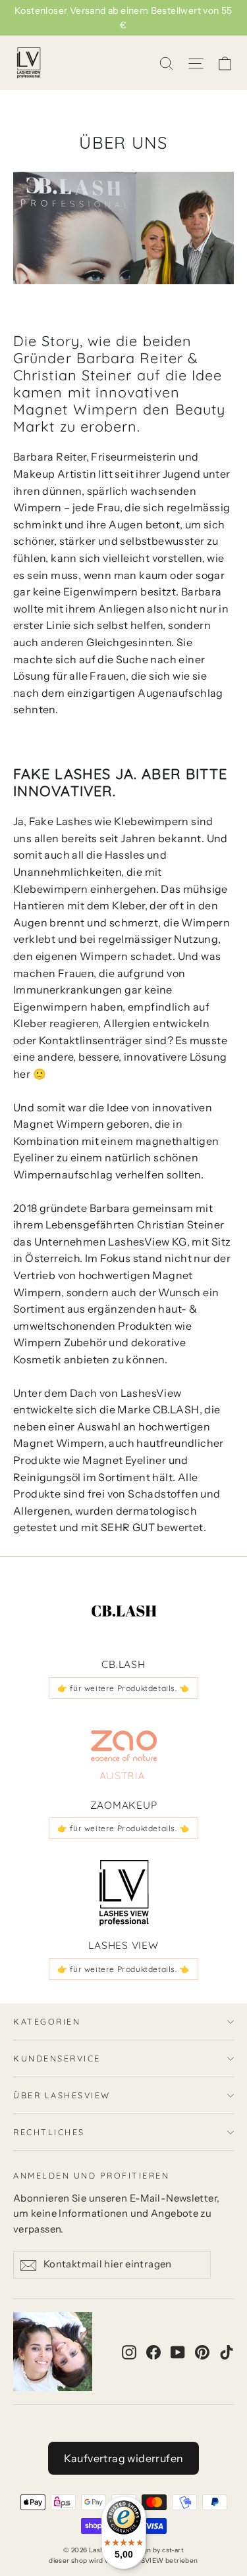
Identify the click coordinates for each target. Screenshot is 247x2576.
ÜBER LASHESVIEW (62, 2095)
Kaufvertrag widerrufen (124, 2458)
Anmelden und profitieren (91, 2175)
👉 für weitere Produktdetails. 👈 (123, 1688)
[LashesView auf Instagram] (129, 2352)
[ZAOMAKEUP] (124, 1753)
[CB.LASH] (124, 1612)
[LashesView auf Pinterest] (202, 2352)
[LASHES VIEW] (124, 1893)
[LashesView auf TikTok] (227, 2352)
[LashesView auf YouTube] (178, 2352)
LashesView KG (147, 1242)
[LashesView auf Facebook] (153, 2352)
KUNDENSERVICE (57, 2058)
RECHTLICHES (49, 2132)
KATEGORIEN (47, 2021)
